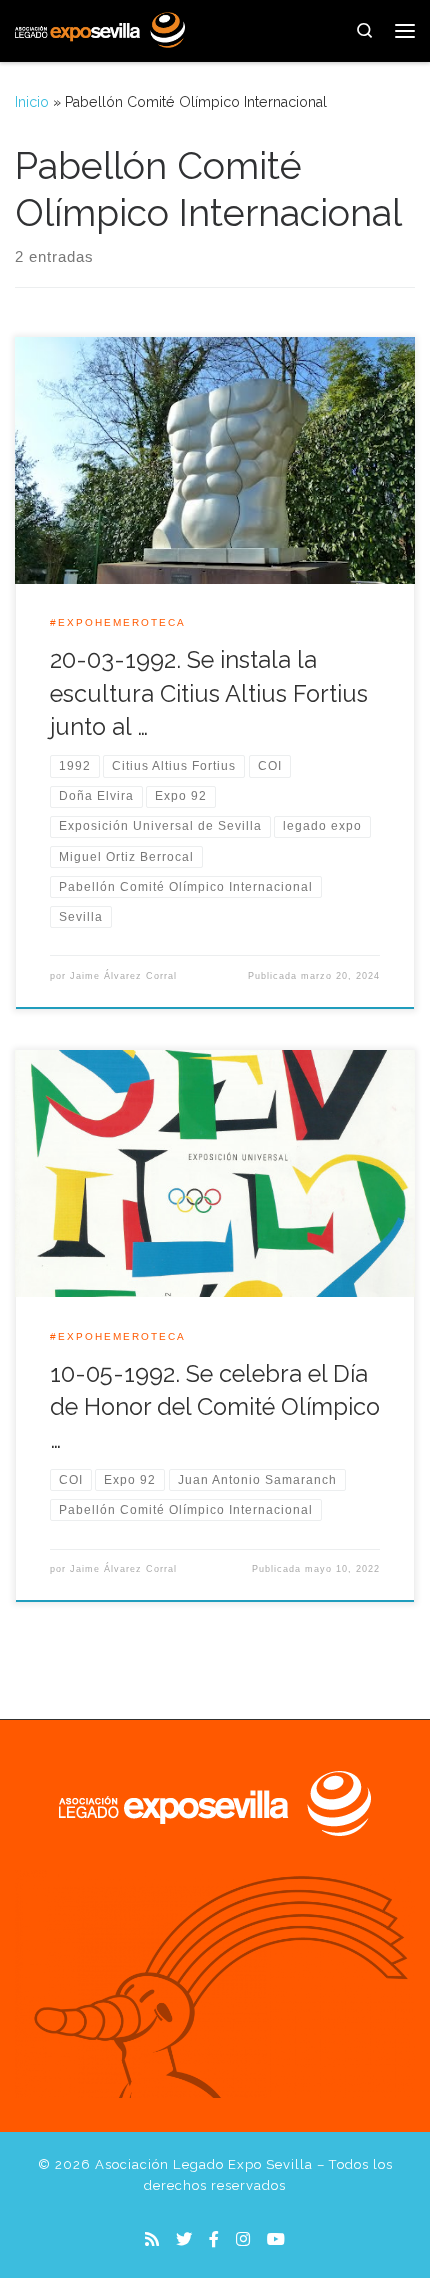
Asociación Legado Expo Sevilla (204, 2164)
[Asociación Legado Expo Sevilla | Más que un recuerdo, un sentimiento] (100, 28)
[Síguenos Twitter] (184, 2239)
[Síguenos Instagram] (243, 2239)
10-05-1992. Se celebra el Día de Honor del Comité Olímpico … (215, 1407)
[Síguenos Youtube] (276, 2239)
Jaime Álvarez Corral (123, 976)
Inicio (32, 102)
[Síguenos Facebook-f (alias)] (214, 2239)
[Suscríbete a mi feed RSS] (152, 2239)
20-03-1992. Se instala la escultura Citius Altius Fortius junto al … (209, 693)
